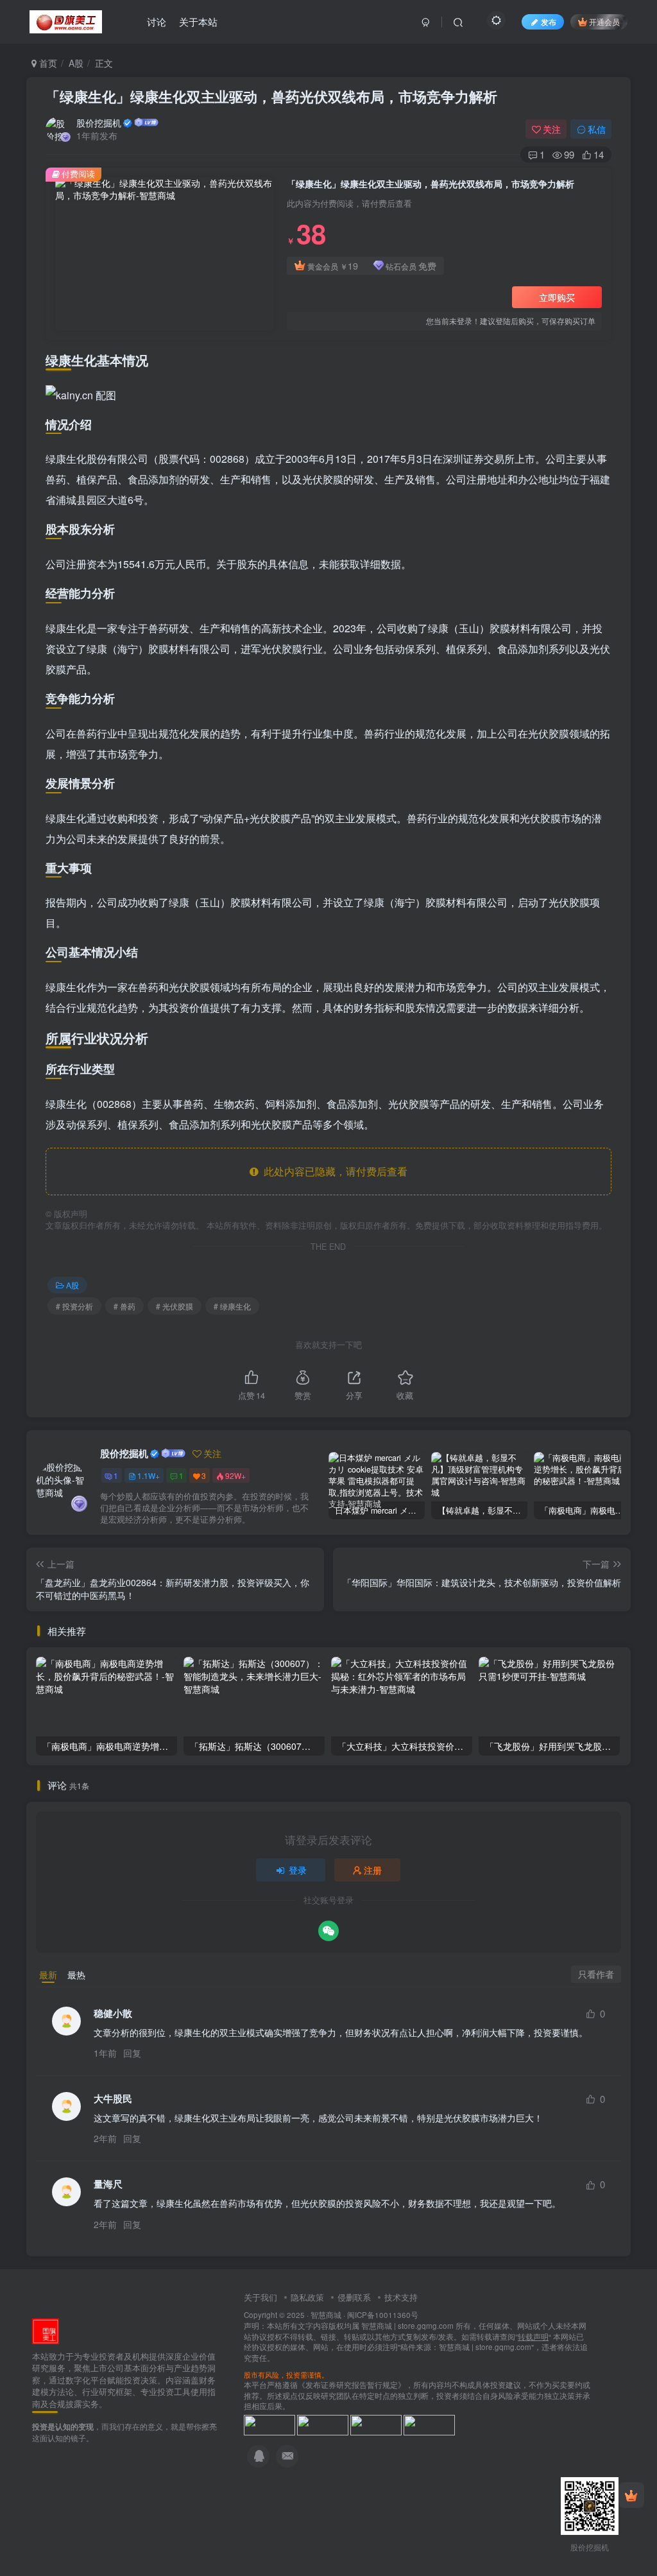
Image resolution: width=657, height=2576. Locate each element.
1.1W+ (149, 1475)
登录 (298, 1870)
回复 (132, 2053)
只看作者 (596, 1974)
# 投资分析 (74, 1306)
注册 (373, 1870)
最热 (76, 1975)
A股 (76, 63)
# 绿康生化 (232, 1306)
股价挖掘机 (99, 123)
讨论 (157, 22)
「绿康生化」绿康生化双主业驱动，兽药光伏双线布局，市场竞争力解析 (271, 96)
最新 (48, 1975)
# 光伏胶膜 (175, 1306)
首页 (47, 63)
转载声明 (533, 2337)
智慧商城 (326, 2315)
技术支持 (401, 2297)
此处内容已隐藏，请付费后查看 (333, 1171)
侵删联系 (354, 2297)
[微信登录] (328, 1931)
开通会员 (604, 22)
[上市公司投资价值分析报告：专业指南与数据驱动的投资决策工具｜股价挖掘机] (46, 2330)
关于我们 (260, 2297)
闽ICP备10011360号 (383, 2315)
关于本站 (198, 22)
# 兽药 (124, 1306)
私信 (597, 129)
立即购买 (557, 297)
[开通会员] (631, 2495)
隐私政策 (307, 2297)
